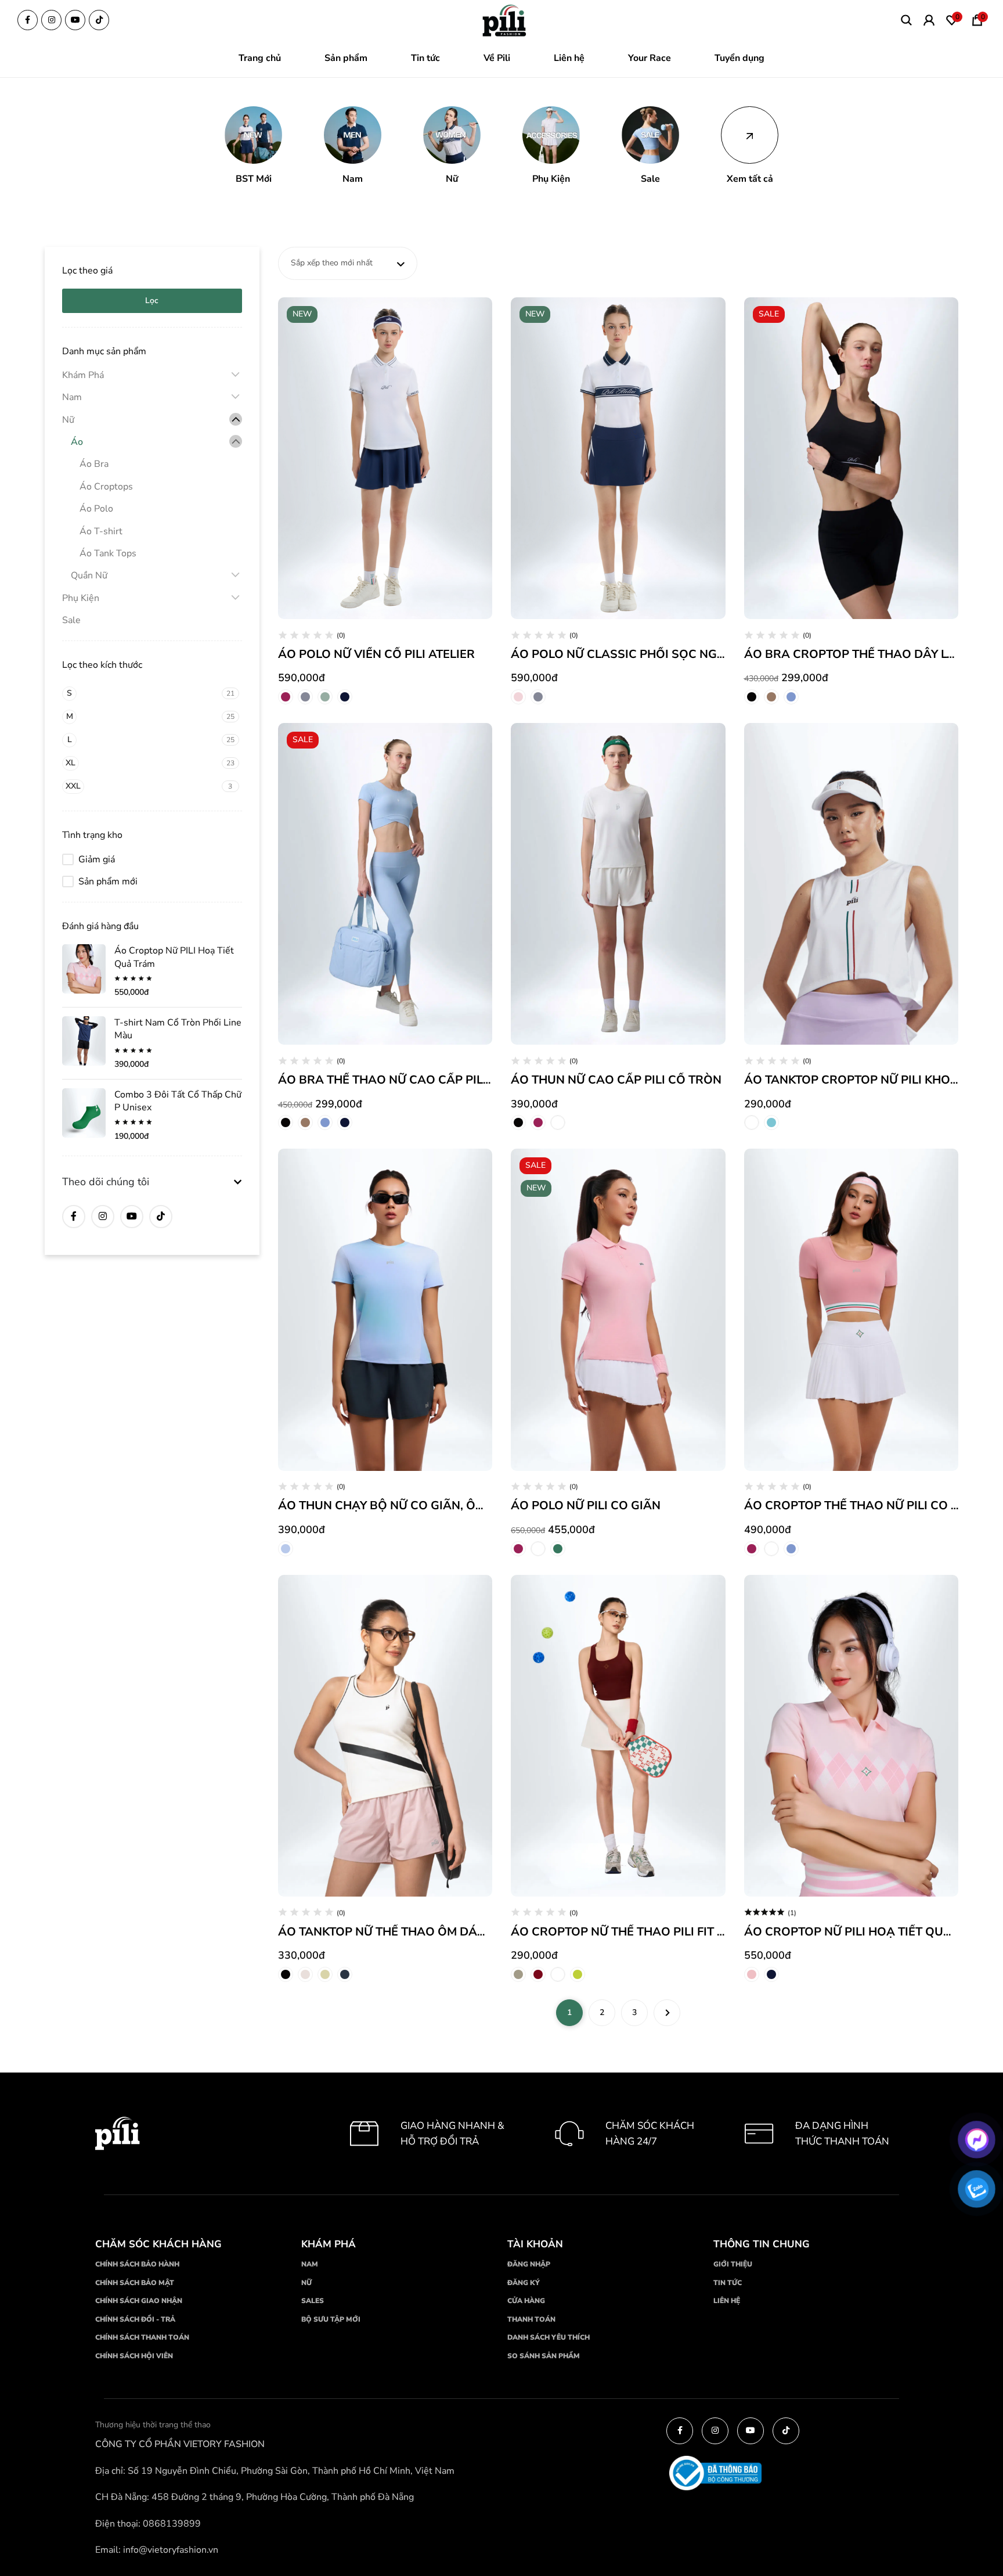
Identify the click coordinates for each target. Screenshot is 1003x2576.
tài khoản (535, 2244)
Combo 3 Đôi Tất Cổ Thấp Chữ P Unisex (178, 1101)
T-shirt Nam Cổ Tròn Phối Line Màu (178, 1029)
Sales (313, 2301)
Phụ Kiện (81, 598)
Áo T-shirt (101, 531)
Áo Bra (94, 464)
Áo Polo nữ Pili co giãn (586, 1505)
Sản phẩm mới (108, 882)
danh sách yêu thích (549, 2337)
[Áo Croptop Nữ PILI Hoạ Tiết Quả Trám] (84, 969)
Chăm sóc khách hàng (158, 2244)
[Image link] (505, 21)
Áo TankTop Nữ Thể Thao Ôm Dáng (386, 1932)
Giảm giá (97, 859)
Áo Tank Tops (108, 553)
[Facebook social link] (28, 20)
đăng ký (524, 2282)
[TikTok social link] (99, 20)
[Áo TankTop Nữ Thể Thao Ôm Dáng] (385, 1736)
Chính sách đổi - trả (135, 2319)
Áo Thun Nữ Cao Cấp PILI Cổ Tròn (616, 1080)
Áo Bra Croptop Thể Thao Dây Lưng (858, 654)
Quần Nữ (89, 575)
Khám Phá (83, 375)
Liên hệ (727, 2301)
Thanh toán (531, 2319)
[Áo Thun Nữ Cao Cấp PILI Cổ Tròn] (618, 884)
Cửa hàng (526, 2301)
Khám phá (329, 2244)
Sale (71, 620)
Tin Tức (728, 2282)
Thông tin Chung (762, 2244)
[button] (253, 146)
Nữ (68, 420)
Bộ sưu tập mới (331, 2319)
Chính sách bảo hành (137, 2264)
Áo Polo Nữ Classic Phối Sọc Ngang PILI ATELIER (663, 654)
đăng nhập (529, 2264)
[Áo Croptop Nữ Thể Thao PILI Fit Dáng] (618, 1736)
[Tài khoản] (929, 20)
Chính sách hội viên (134, 2356)
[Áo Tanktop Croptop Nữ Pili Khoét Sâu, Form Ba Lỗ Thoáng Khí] (852, 884)
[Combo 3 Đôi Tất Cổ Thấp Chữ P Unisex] (84, 1113)
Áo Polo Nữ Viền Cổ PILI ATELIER (376, 654)
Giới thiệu (733, 2264)
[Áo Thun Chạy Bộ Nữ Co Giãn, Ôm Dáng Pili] (385, 1309)
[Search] (906, 20)
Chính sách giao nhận (139, 2301)
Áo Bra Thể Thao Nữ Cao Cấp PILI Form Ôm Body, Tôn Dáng (463, 1080)
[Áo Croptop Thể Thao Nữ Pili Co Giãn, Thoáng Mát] (852, 1309)
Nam (72, 397)
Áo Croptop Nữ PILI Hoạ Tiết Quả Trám (174, 957)
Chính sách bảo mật (135, 2282)
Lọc (152, 301)
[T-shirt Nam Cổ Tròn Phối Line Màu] (84, 1041)
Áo (77, 442)
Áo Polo (96, 509)
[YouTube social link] (75, 20)
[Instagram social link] (51, 20)
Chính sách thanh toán (142, 2337)
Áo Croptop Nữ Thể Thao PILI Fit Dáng (631, 1932)
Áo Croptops (106, 487)
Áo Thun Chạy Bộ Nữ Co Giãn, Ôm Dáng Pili (412, 1505)
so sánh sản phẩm (544, 2356)
